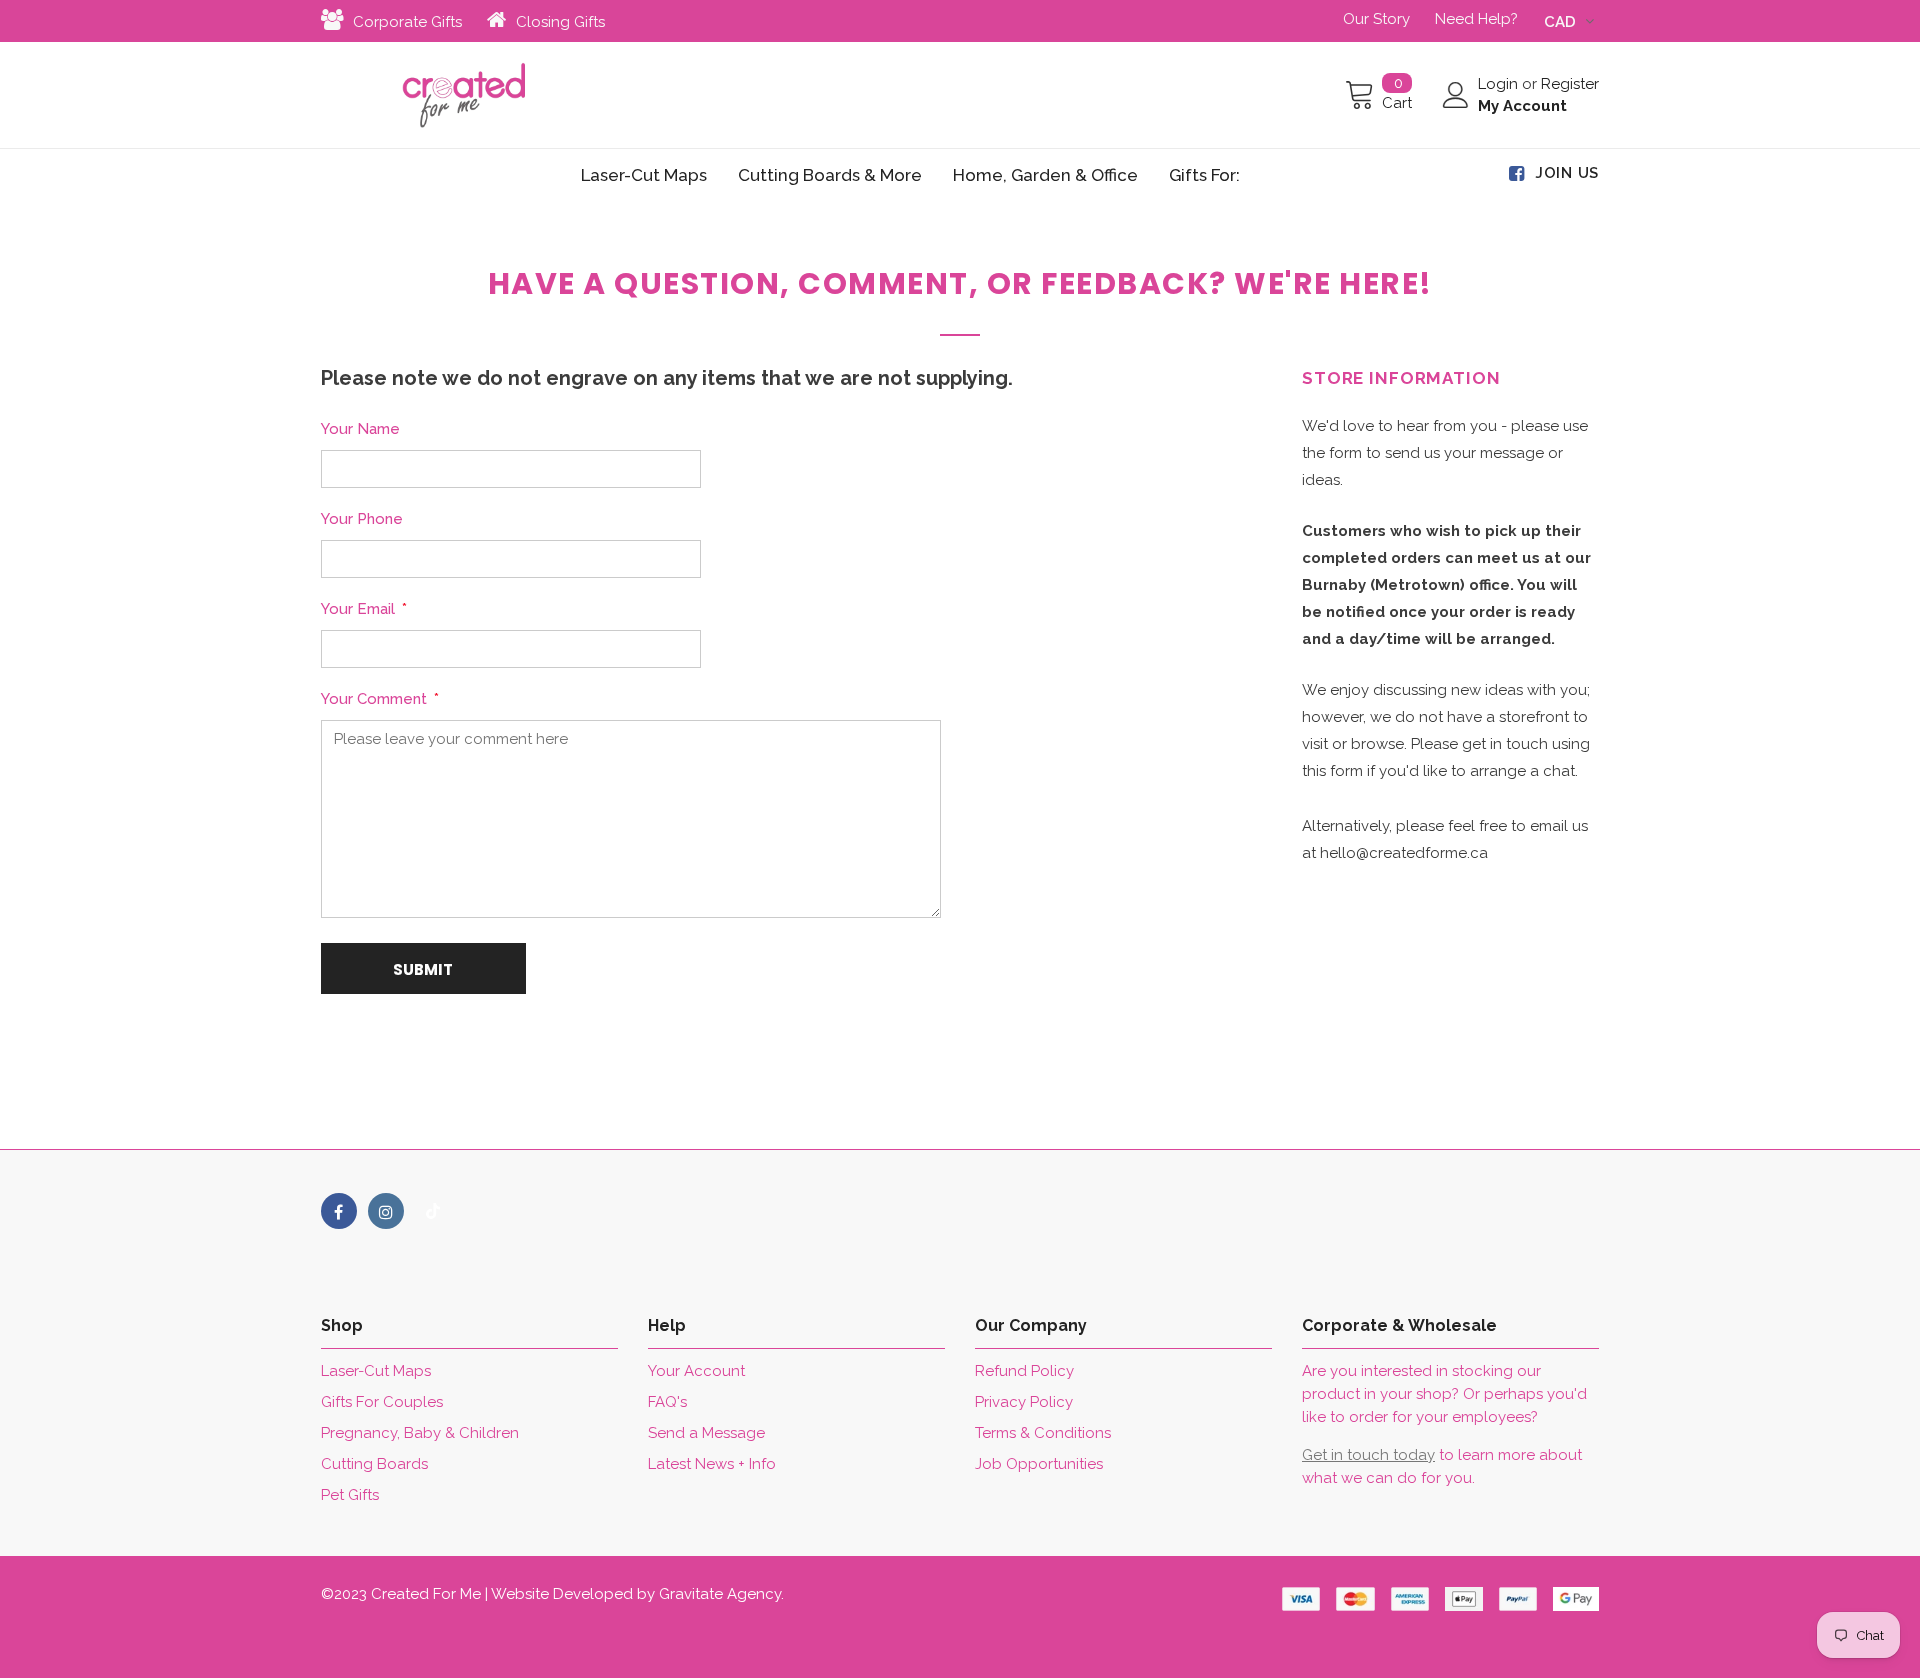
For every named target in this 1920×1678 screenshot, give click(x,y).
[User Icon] (1456, 95)
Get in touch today (1368, 1455)
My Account (1522, 106)
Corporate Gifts (407, 22)
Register (1570, 84)
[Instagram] (386, 1211)
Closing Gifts (560, 22)
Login (1500, 84)
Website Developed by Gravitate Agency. (637, 1594)
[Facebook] (339, 1211)
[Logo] (464, 95)
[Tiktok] (433, 1211)
